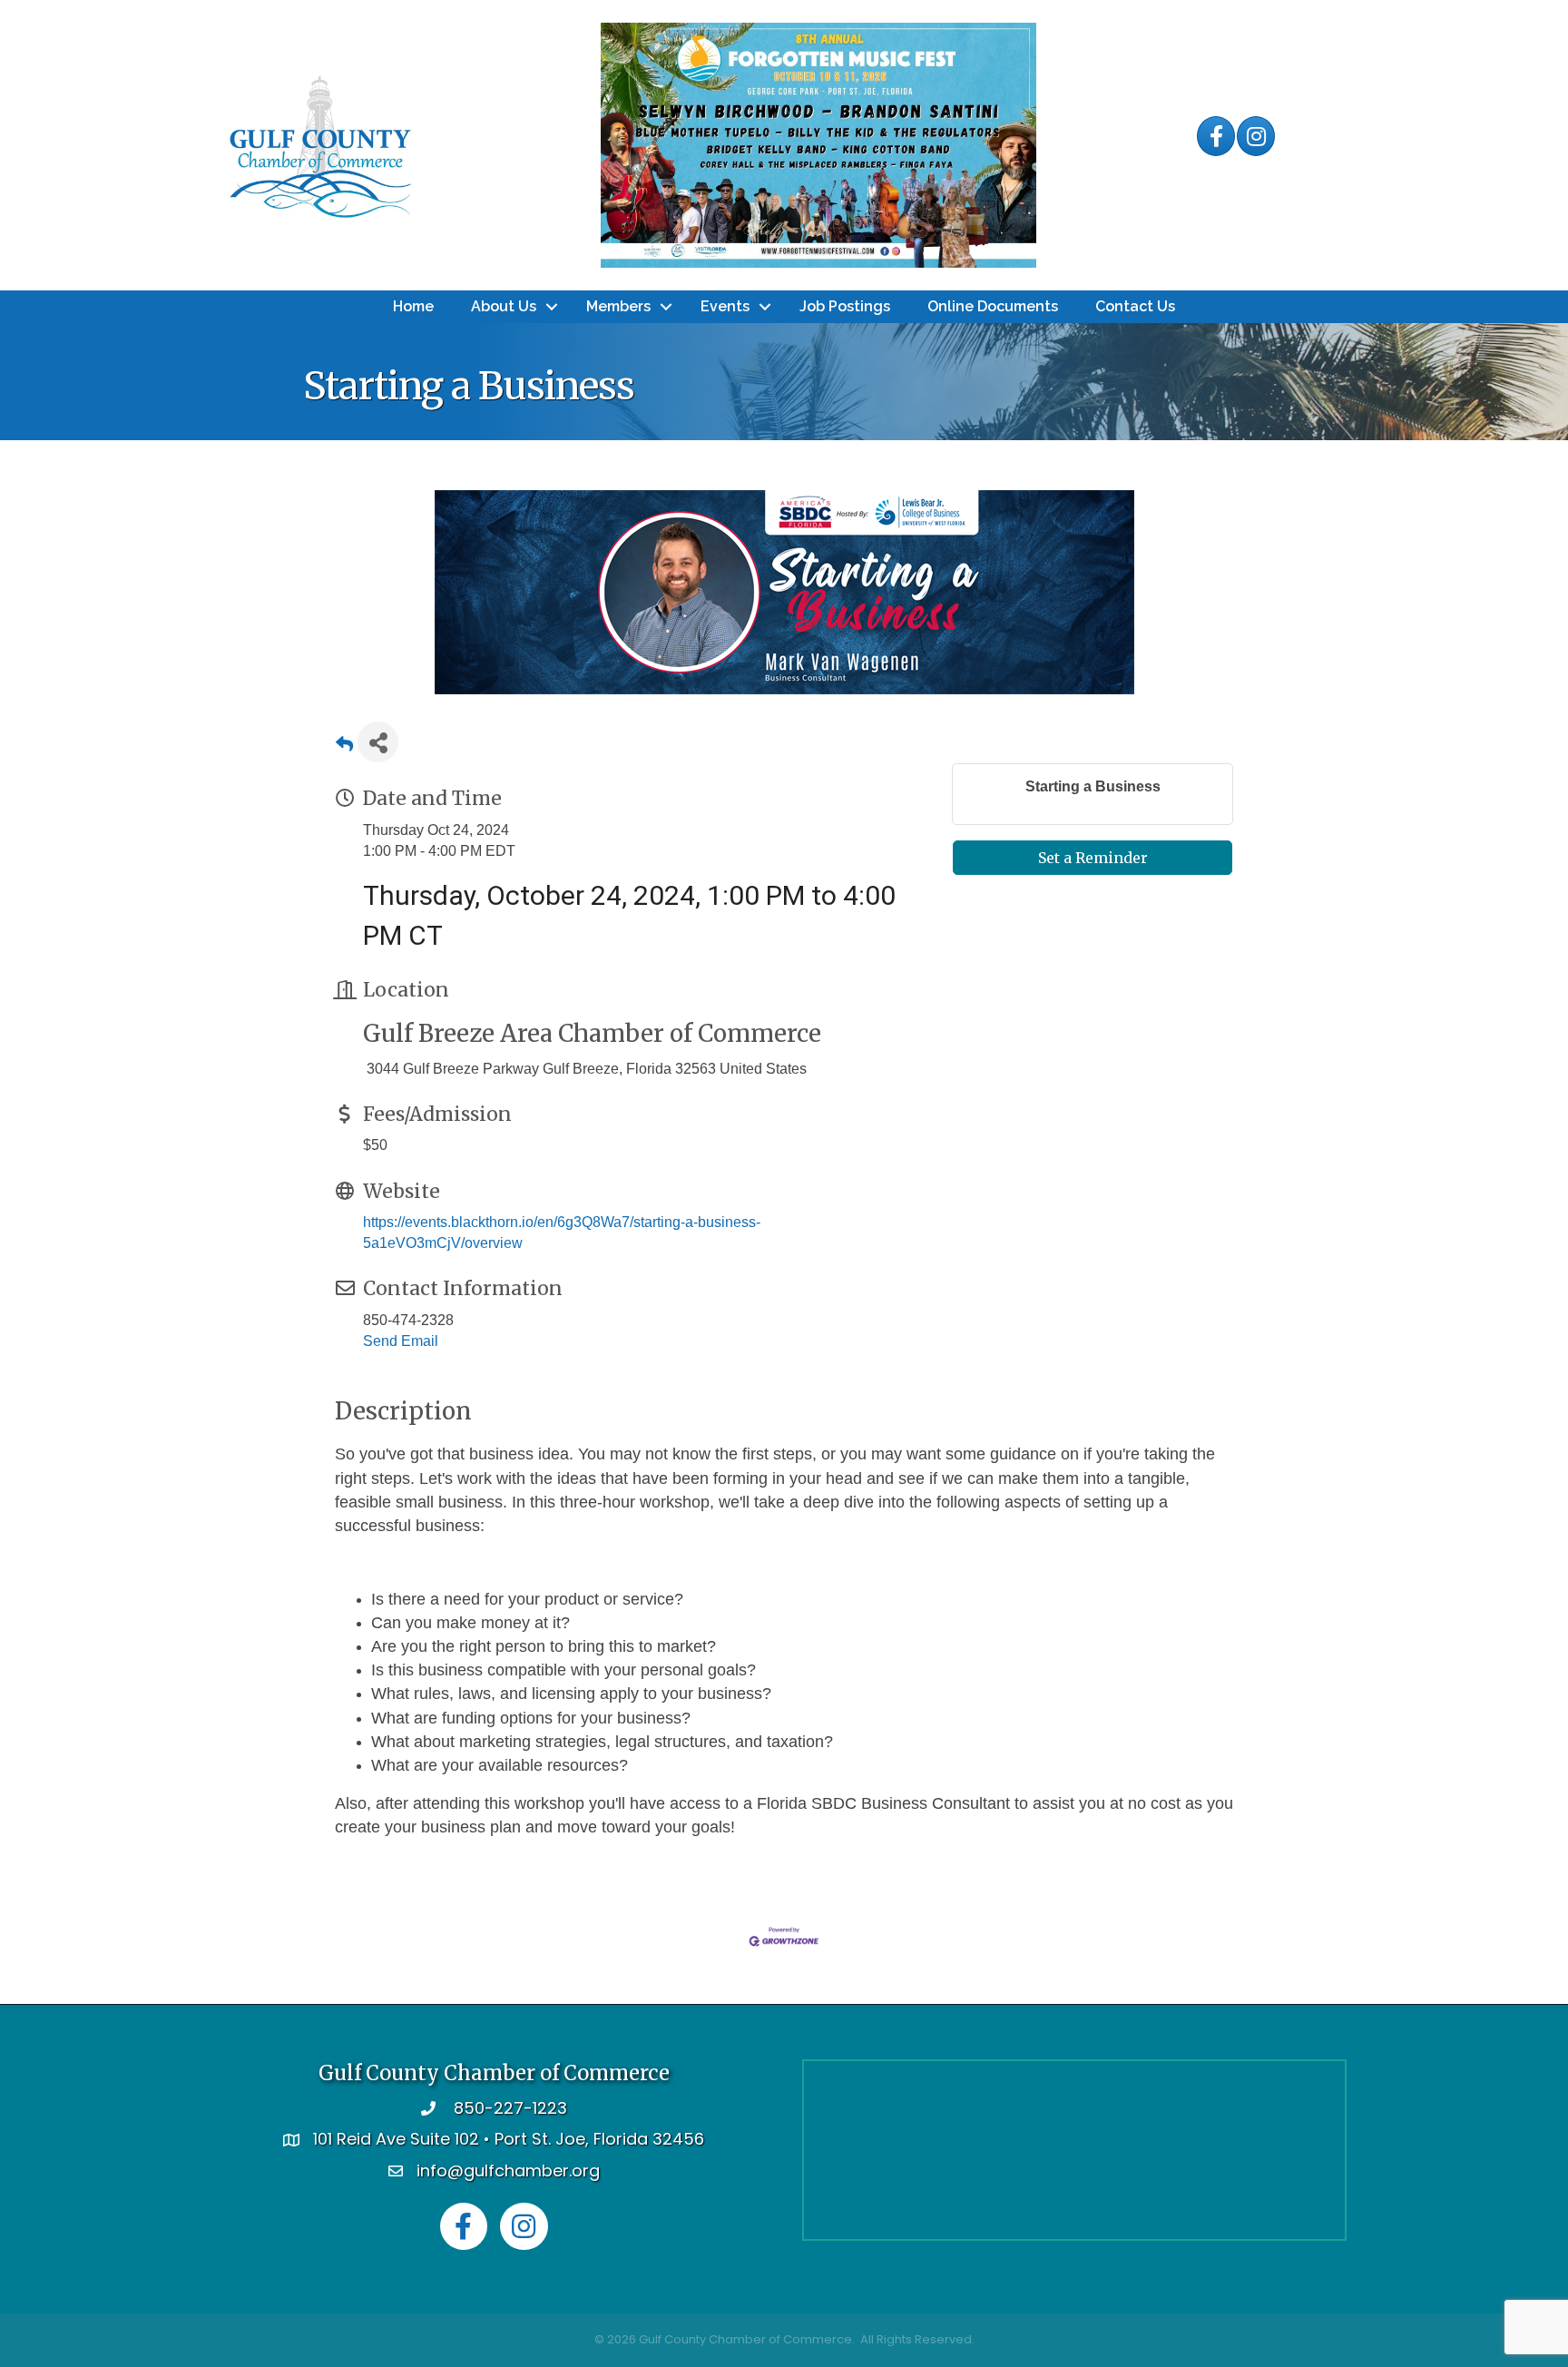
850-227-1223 (510, 2108)
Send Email (401, 1341)
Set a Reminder (1093, 858)
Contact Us (1135, 306)
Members (618, 306)
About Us (504, 306)
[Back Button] (344, 747)
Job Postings (845, 306)
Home (413, 306)
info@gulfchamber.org (508, 2171)
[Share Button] (378, 742)
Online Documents (993, 306)
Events (725, 306)
